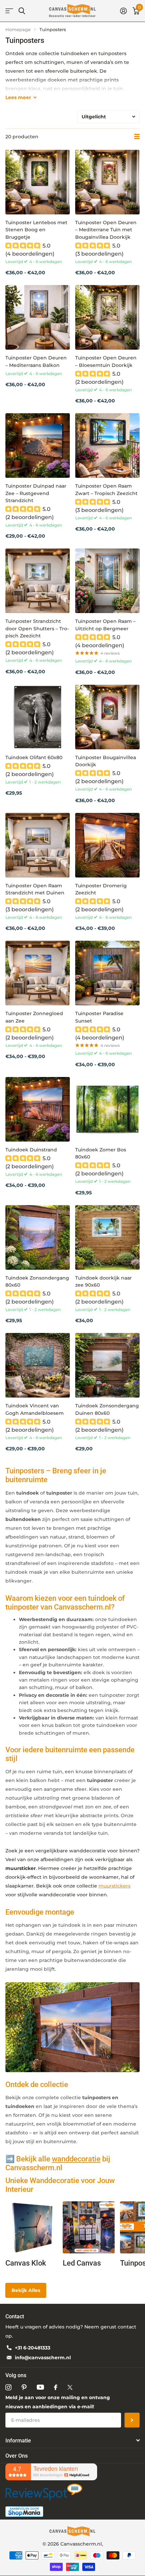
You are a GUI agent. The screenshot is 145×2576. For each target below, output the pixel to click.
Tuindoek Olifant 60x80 (34, 757)
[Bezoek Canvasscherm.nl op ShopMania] (24, 2511)
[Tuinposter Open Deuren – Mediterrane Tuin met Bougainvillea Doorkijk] (107, 182)
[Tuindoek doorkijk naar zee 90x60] (107, 1237)
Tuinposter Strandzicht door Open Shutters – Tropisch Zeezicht (37, 628)
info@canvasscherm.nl (43, 2358)
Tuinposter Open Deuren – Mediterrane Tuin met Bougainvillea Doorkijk (106, 230)
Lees (18, 97)
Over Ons (17, 2456)
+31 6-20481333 (33, 2348)
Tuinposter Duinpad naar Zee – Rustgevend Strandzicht (36, 493)
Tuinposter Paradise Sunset (99, 1017)
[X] (70, 2387)
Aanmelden (132, 2420)
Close (72, 2440)
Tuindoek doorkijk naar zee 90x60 (104, 1281)
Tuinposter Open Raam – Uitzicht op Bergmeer (105, 625)
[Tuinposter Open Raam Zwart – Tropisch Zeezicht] (107, 446)
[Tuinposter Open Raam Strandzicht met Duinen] (38, 845)
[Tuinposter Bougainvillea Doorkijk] (107, 717)
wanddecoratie (76, 2159)
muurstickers (114, 1886)
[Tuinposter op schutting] (72, 2027)
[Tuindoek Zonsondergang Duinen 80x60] (107, 1365)
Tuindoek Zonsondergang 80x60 (37, 1281)
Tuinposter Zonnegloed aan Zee (34, 1017)
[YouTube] (40, 2387)
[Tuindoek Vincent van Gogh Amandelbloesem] (38, 1365)
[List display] (137, 137)
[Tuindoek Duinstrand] (38, 1109)
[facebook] (56, 2387)
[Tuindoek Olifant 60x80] (38, 717)
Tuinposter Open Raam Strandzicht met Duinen (35, 889)
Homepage (18, 29)
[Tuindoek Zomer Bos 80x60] (107, 1109)
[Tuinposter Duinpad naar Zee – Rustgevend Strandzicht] (38, 446)
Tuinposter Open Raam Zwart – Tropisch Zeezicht (106, 489)
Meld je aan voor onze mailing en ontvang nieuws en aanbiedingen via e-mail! (58, 2402)
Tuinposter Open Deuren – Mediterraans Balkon (36, 361)
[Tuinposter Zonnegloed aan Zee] (38, 973)
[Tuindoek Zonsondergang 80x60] (38, 1237)
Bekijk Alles (26, 2290)
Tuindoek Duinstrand (31, 1150)
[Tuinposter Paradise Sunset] (107, 973)
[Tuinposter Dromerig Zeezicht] (107, 845)
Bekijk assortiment (9, 11)
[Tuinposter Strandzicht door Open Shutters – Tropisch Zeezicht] (38, 581)
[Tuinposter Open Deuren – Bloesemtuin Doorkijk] (107, 317)
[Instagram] (8, 2387)
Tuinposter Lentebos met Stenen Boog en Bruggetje (36, 230)
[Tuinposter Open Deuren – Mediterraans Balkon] (38, 317)
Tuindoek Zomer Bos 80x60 (101, 1153)
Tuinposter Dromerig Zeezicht (101, 889)
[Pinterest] (24, 2387)
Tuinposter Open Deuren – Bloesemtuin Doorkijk (106, 361)
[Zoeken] (22, 11)
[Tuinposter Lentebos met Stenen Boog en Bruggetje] (38, 182)
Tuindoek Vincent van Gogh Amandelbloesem (35, 1409)
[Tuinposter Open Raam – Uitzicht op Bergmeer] (107, 581)
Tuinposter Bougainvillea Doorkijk (106, 761)
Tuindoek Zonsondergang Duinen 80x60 (107, 1409)
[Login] (123, 11)
